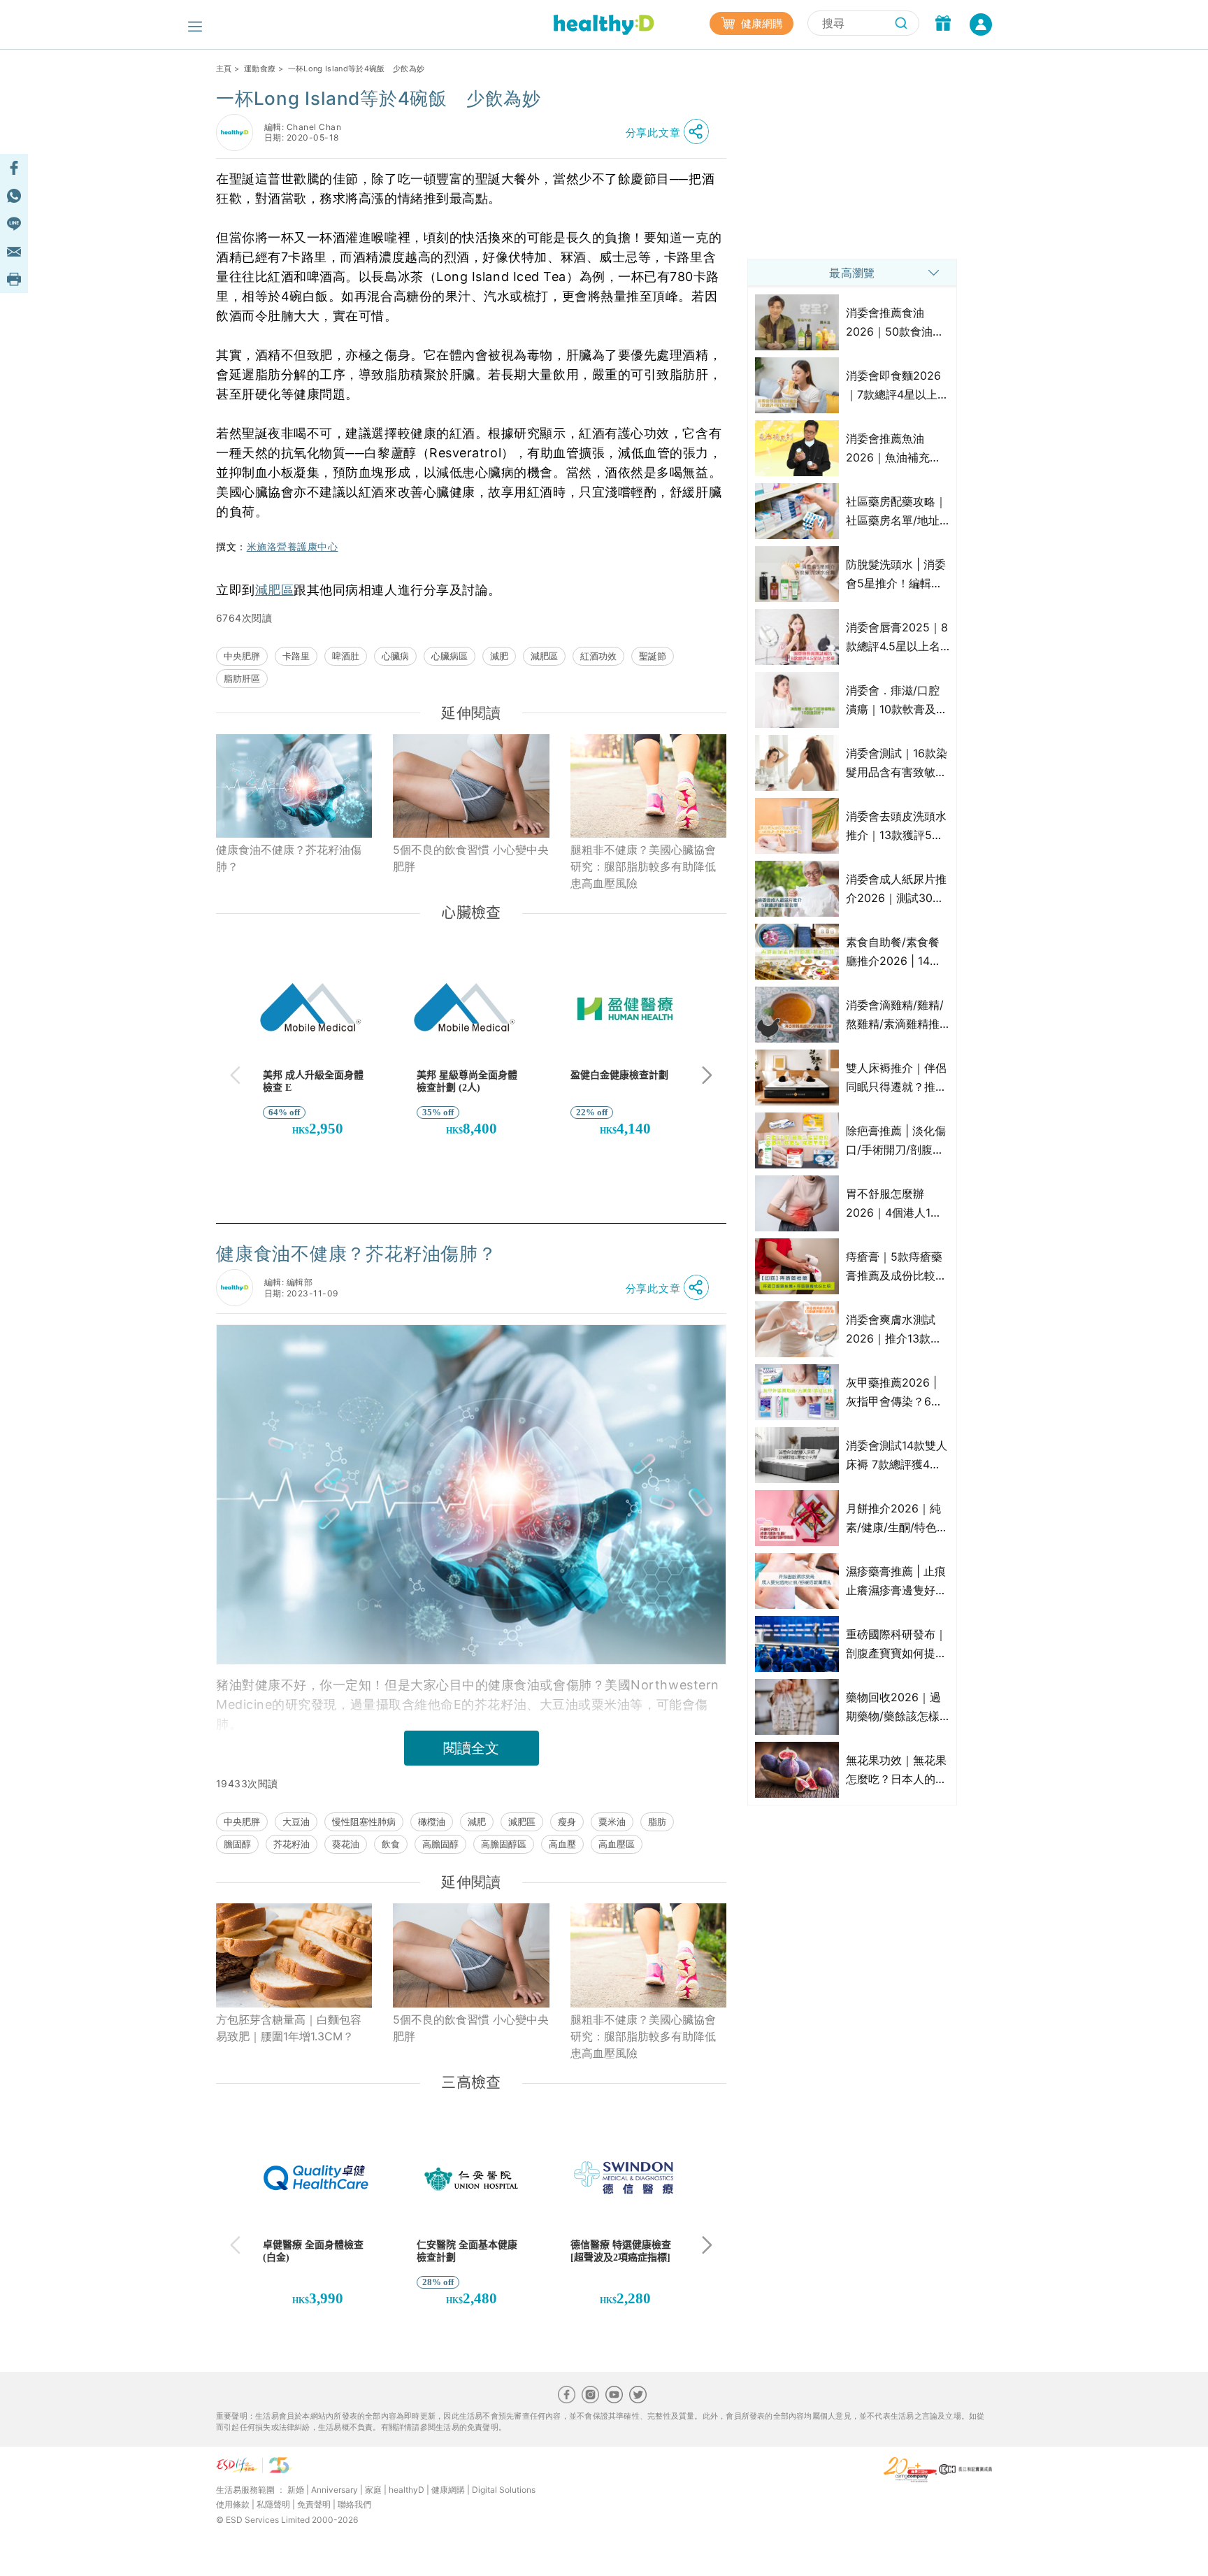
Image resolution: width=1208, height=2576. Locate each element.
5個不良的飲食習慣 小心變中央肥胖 (471, 858)
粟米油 (612, 1822)
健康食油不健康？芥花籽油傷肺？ (289, 858)
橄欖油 (432, 1822)
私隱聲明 (273, 2504)
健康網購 (761, 23)
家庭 (373, 2490)
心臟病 (395, 656)
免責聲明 (314, 2504)
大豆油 (296, 1822)
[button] (671, 132)
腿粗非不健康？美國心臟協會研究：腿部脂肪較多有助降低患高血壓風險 (643, 866)
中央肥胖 (242, 656)
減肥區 (275, 590)
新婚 (296, 2490)
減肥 (499, 656)
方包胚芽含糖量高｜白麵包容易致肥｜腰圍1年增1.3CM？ (289, 2028)
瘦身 (567, 1822)
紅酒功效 (598, 656)
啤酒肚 (346, 656)
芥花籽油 (292, 1844)
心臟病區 (450, 656)
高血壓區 (617, 1844)
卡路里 (296, 656)
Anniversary (335, 2490)
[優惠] (943, 24)
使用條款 (233, 2504)
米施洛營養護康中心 (293, 547)
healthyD (407, 2490)
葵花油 (346, 1844)
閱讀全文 (471, 1748)
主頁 (224, 69)
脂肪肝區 (242, 678)
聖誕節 (653, 656)
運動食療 (260, 69)
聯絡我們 (354, 2504)
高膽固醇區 (504, 1844)
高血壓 (562, 1844)
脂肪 (657, 1822)
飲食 (391, 1844)
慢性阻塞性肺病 (364, 1822)
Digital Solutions (504, 2490)
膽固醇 (237, 1844)
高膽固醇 (440, 1844)
